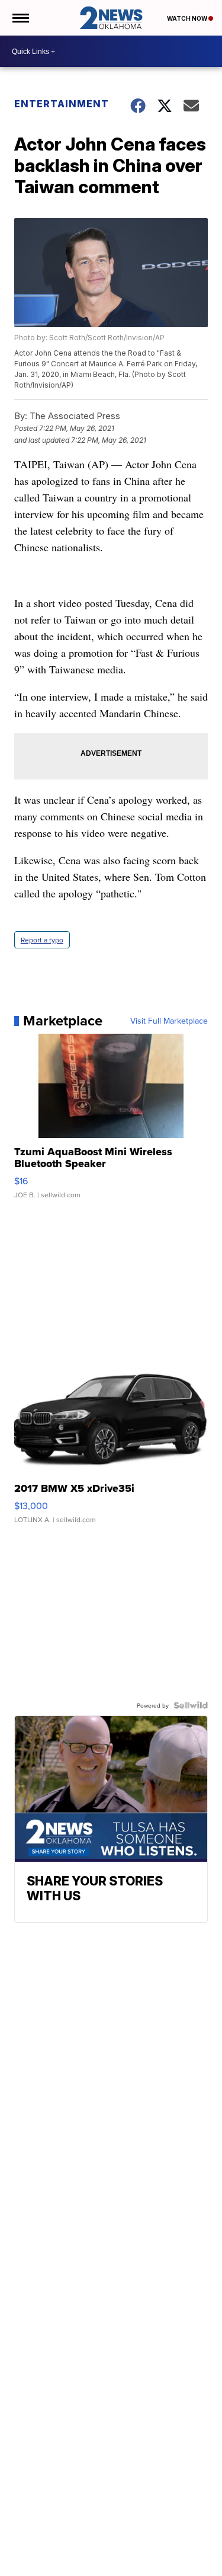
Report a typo (42, 940)
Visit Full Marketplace (169, 1021)
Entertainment (62, 104)
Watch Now (188, 18)
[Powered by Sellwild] (191, 1705)
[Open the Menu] (20, 18)
